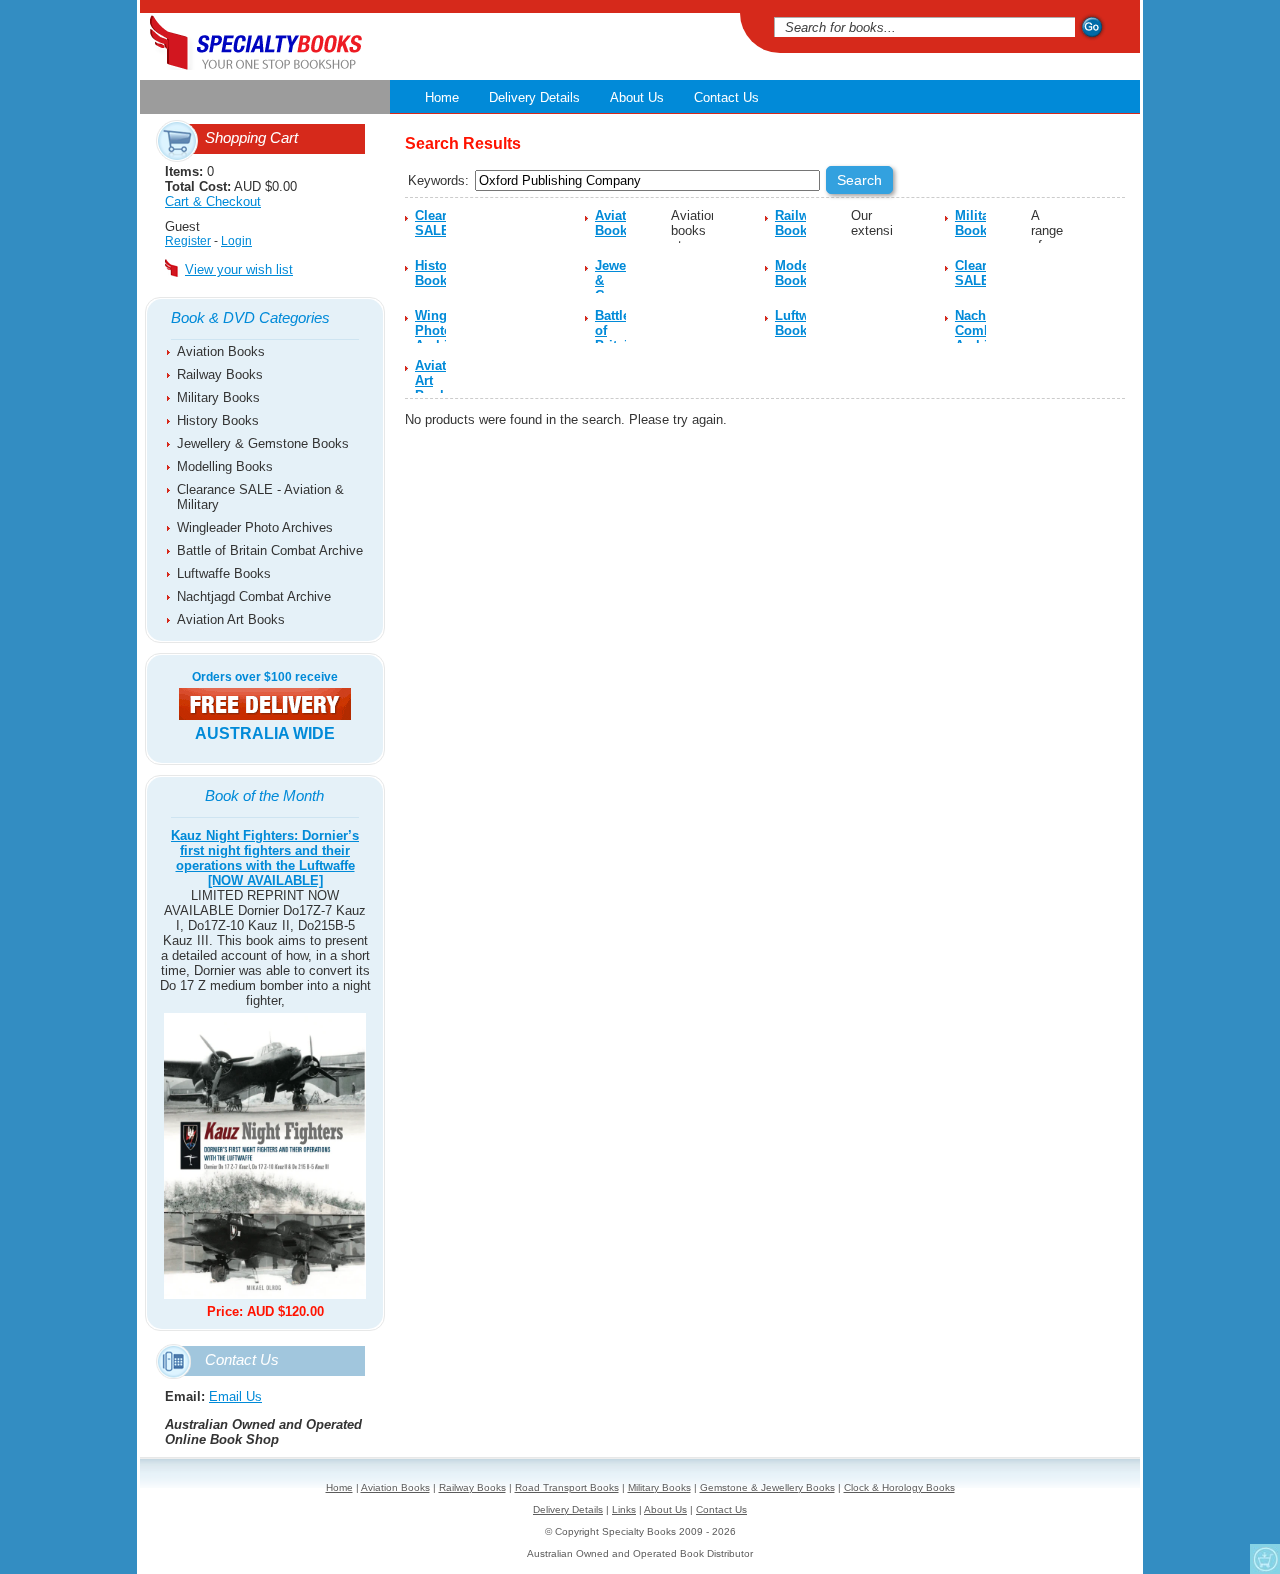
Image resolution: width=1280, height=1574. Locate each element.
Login (236, 241)
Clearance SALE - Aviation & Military (260, 497)
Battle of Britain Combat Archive (270, 550)
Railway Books (220, 374)
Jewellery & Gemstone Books (263, 443)
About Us (637, 97)
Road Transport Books (567, 1487)
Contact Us (726, 97)
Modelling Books (225, 466)
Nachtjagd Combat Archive (254, 596)
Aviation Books (221, 351)
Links (624, 1509)
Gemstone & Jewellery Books (767, 1487)
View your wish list (239, 269)
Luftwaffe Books (224, 573)
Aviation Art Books (231, 619)
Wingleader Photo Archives (255, 527)
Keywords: (438, 180)
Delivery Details (534, 97)
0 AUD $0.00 (231, 186)
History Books (218, 420)
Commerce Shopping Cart (1265, 1559)
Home (442, 97)
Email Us (235, 1396)
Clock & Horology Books (899, 1487)
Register (188, 241)
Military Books (218, 397)
